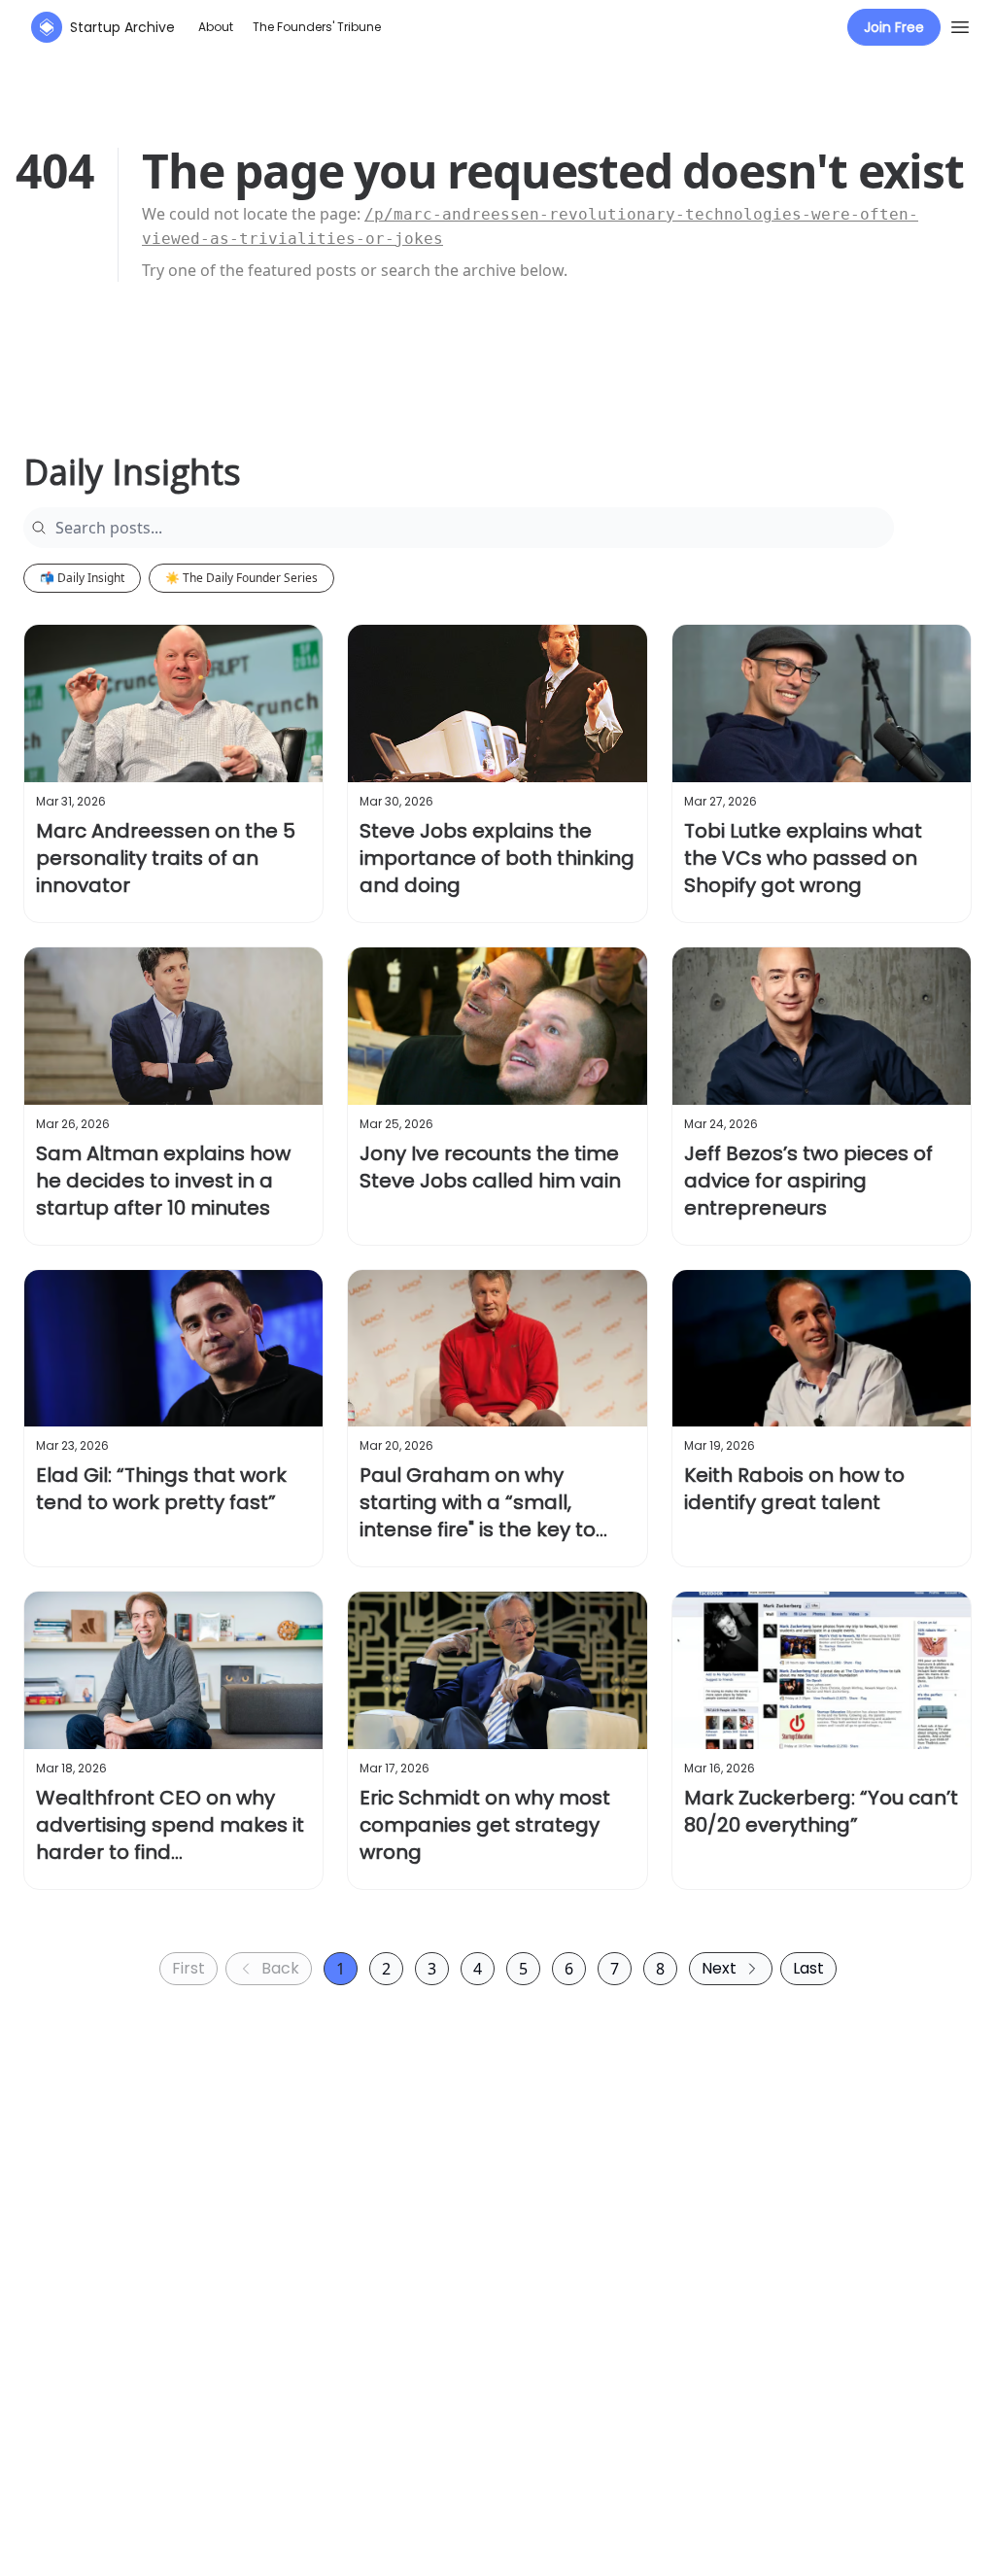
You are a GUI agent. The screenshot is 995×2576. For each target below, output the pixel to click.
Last (808, 1968)
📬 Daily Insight (82, 578)
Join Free (894, 27)
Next (719, 1968)
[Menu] (960, 24)
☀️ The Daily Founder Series (241, 578)
